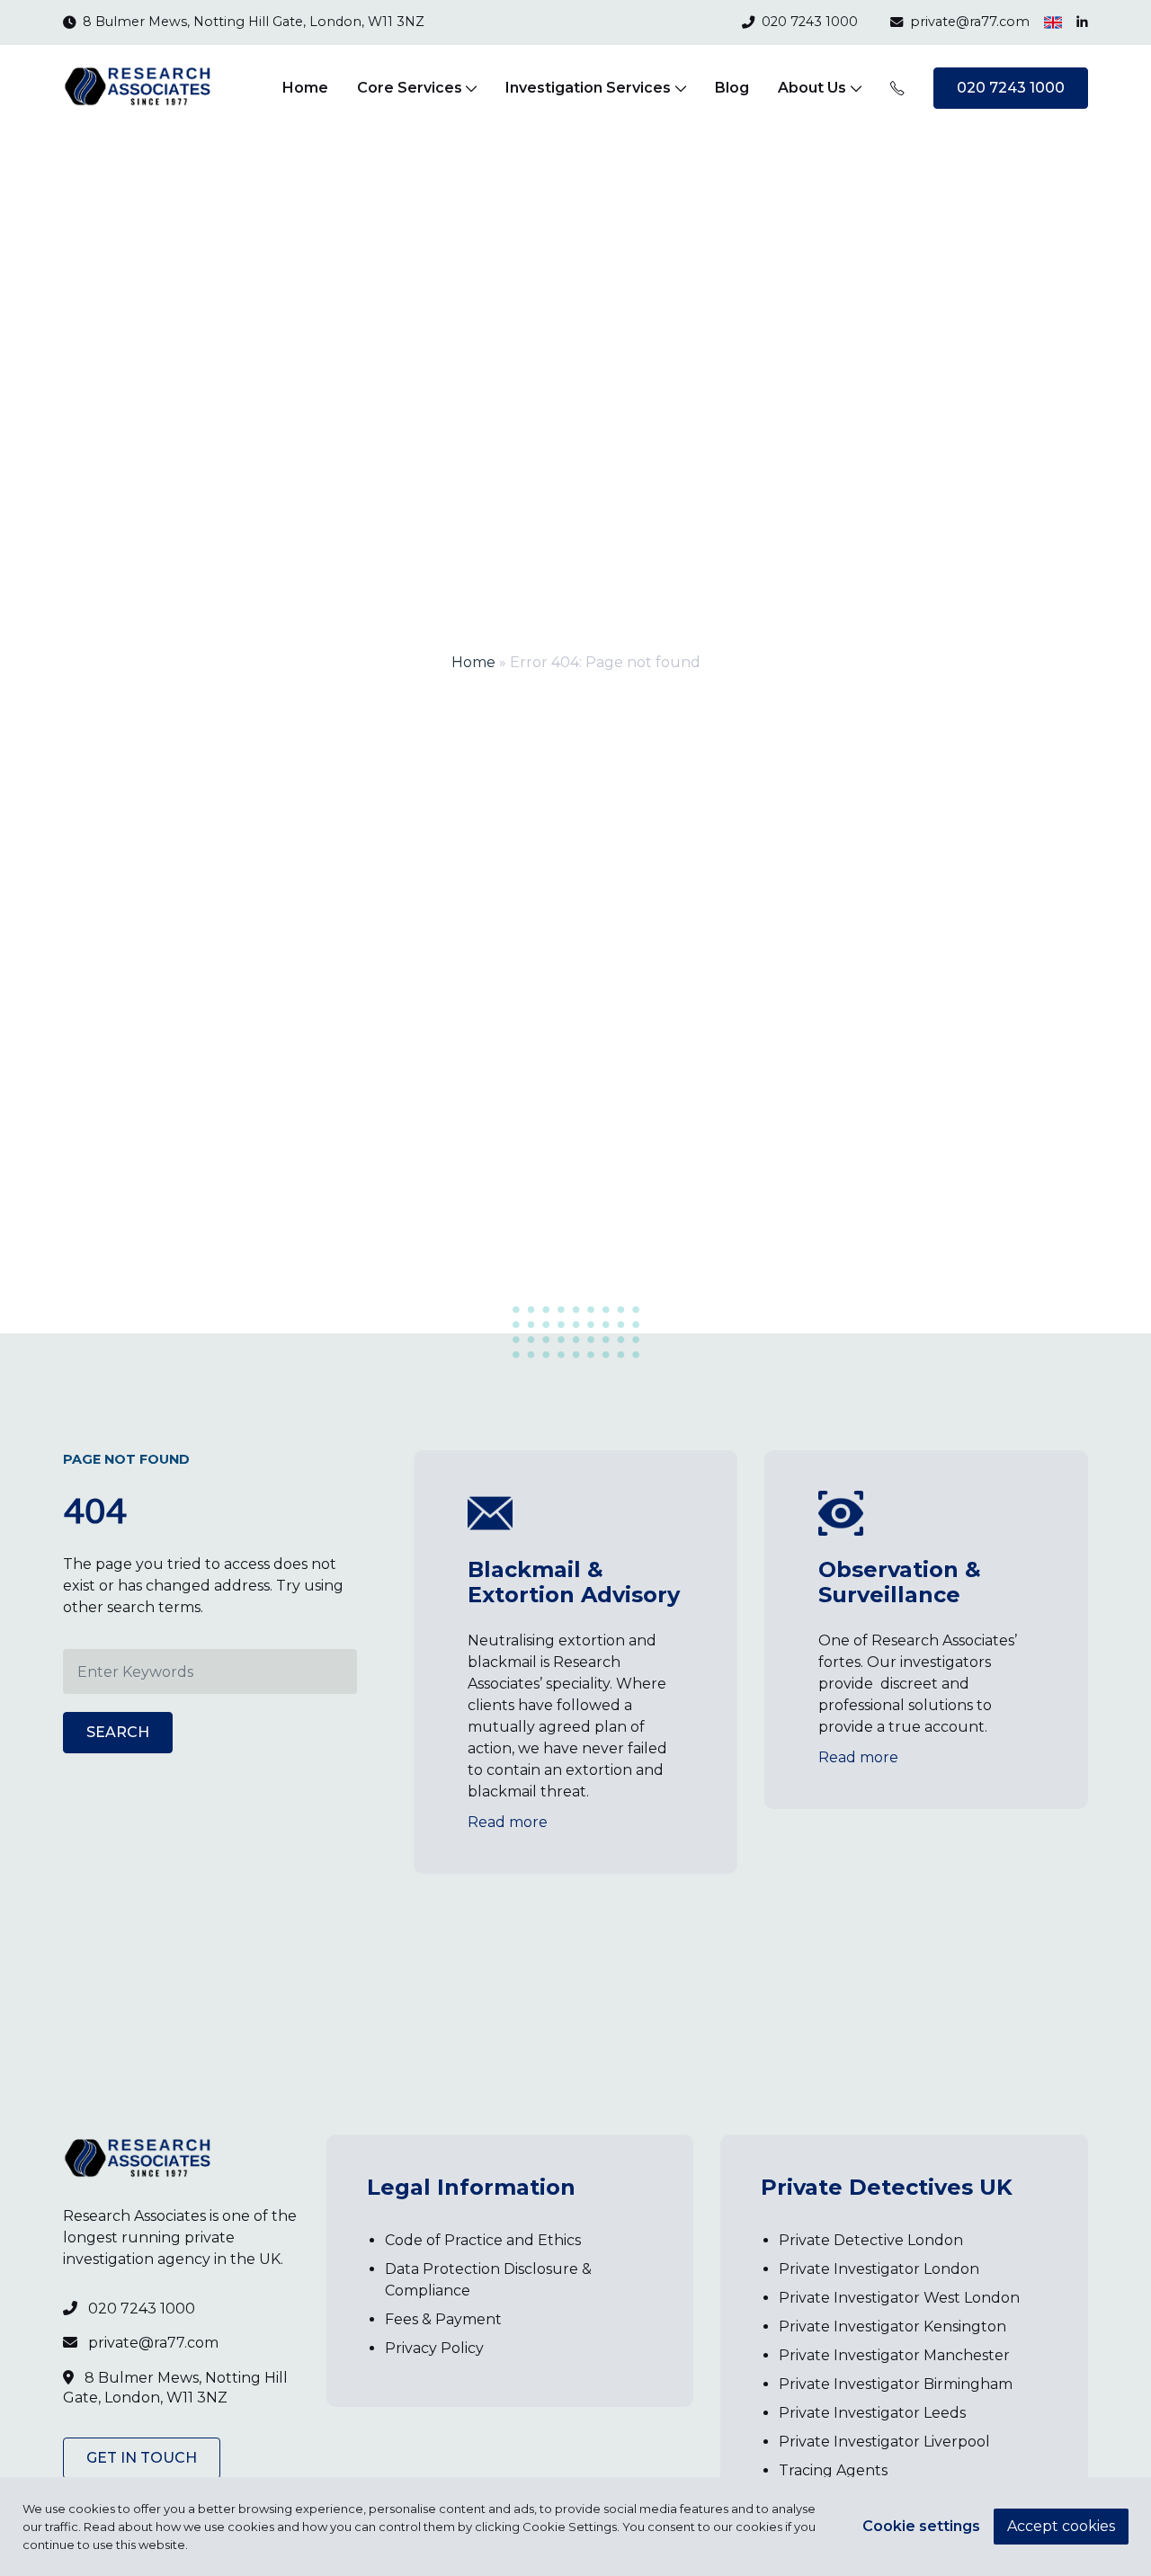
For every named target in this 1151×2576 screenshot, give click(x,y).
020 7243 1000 (810, 22)
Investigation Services (588, 88)
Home (305, 88)
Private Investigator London (879, 2269)
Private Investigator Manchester (894, 2355)
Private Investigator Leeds (872, 2413)
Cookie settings (921, 2526)
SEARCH (118, 1732)
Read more (508, 1822)
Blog (732, 88)
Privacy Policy (434, 2348)
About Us (812, 88)
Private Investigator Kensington (892, 2326)
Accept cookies (1061, 2526)
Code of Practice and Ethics (483, 2240)
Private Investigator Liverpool (884, 2442)
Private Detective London (871, 2240)
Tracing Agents (833, 2470)
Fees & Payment (443, 2319)
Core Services (410, 88)
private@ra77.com (970, 22)
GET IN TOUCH (142, 2458)
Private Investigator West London (899, 2298)
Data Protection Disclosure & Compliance (488, 2280)
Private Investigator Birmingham (896, 2384)
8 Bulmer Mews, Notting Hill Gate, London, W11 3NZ (254, 22)
